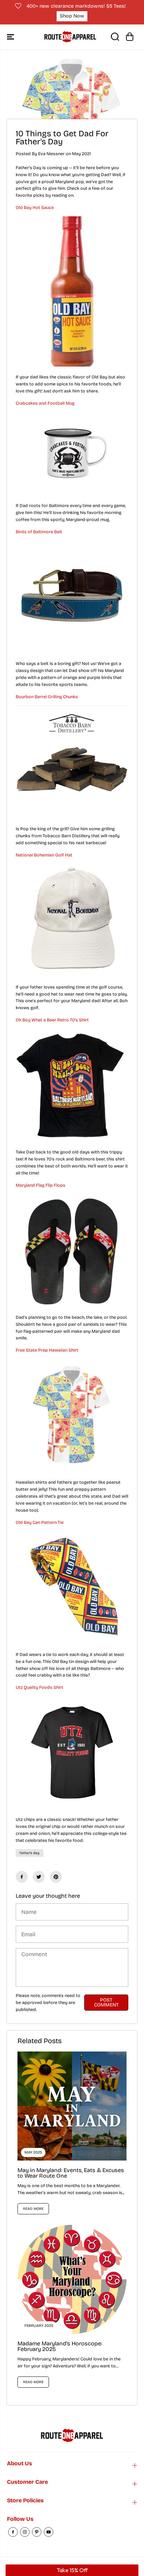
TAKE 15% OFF (72, 1387)
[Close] (131, 1179)
